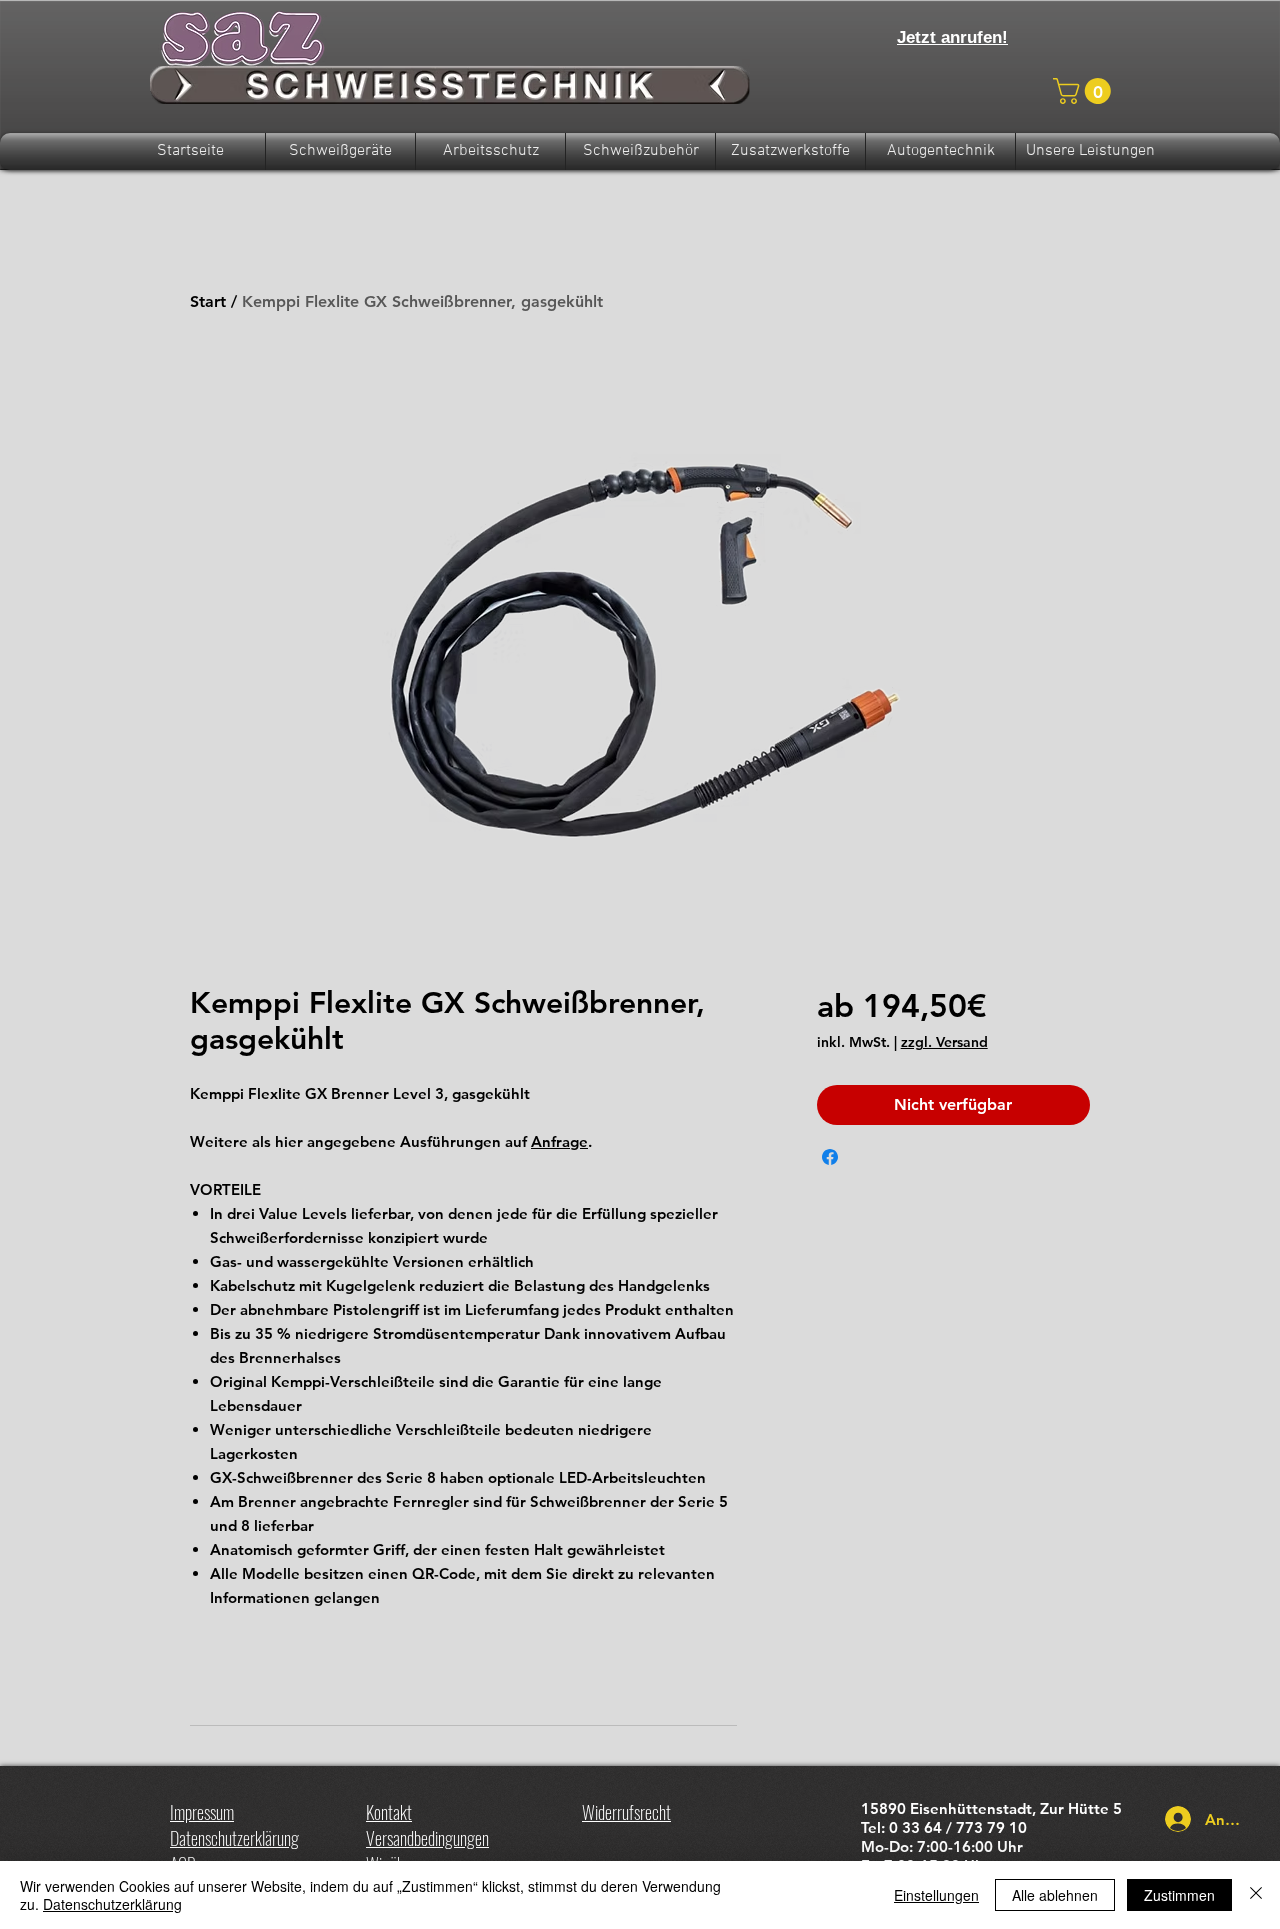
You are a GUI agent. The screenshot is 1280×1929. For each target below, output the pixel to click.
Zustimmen (1179, 1895)
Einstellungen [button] (936, 1895)
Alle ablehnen (1055, 1895)
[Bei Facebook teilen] (830, 1157)
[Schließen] (1256, 1895)
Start (208, 301)
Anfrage (559, 1141)
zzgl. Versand (944, 1042)
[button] (1085, 91)
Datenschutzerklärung (112, 1904)
